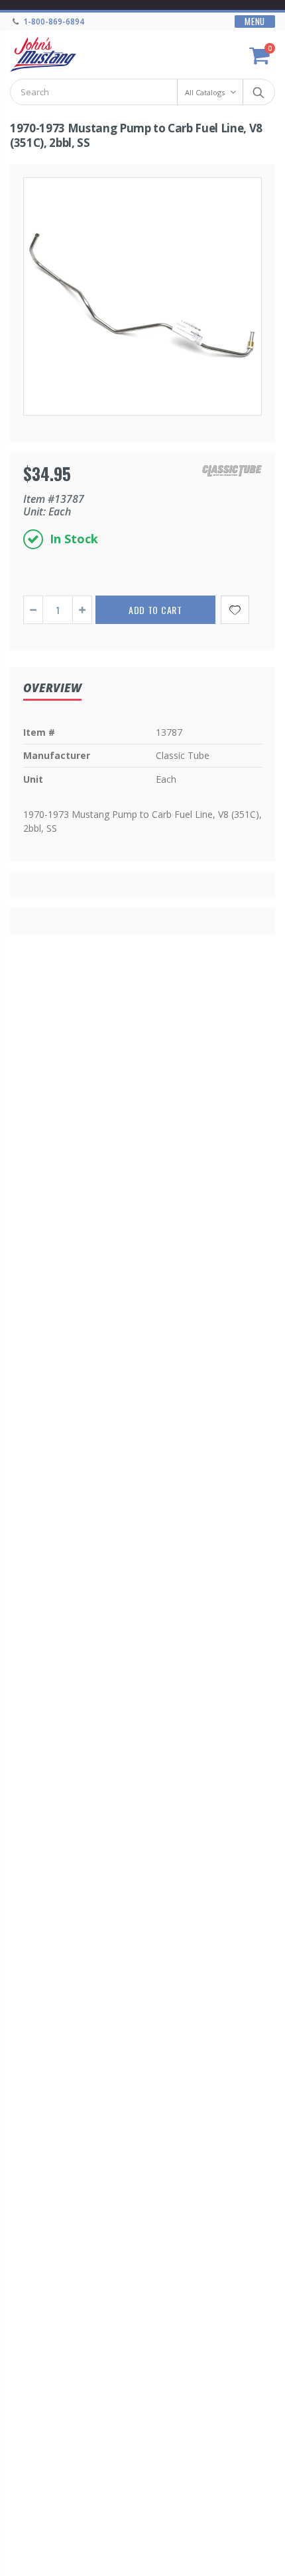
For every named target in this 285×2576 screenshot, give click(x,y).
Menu (255, 22)
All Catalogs (205, 92)
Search (258, 92)
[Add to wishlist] (235, 610)
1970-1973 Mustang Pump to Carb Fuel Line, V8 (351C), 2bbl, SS (136, 135)
